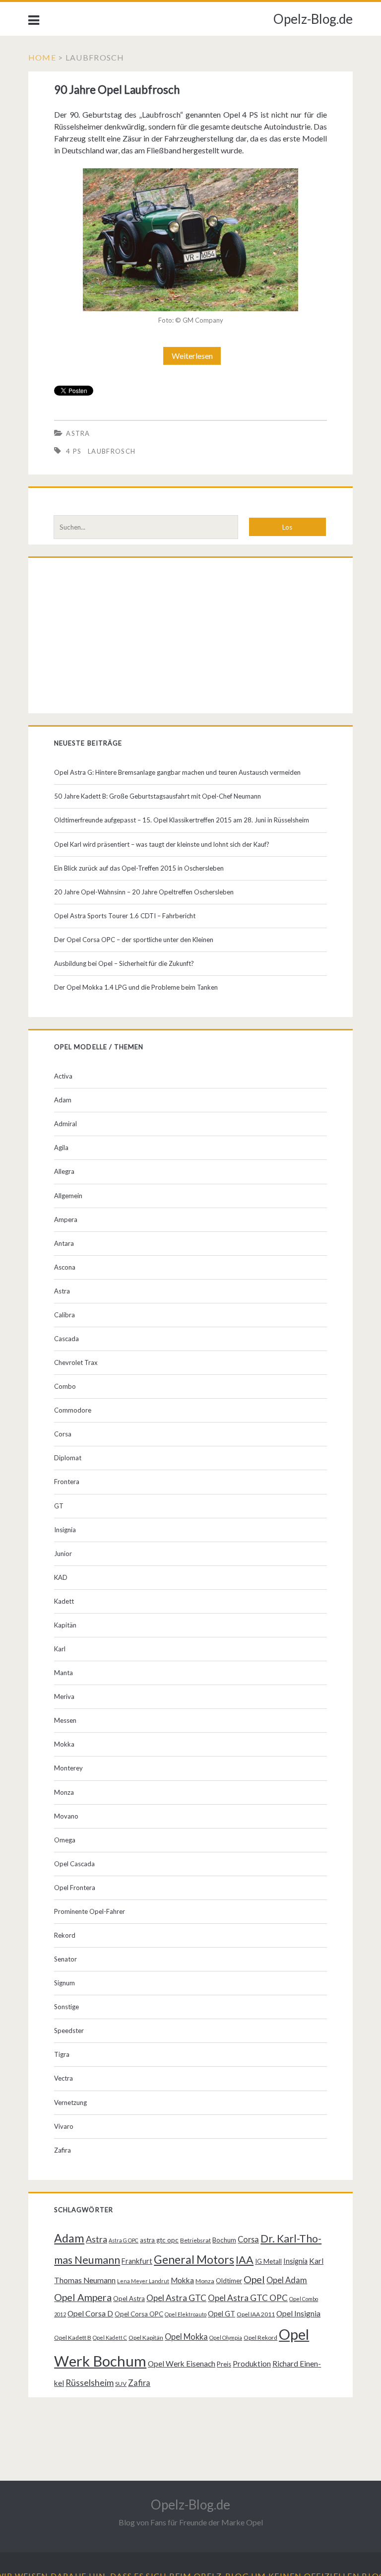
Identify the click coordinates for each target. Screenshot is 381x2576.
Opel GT (222, 2314)
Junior (63, 1554)
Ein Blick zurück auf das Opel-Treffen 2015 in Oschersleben (139, 868)
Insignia (65, 1530)
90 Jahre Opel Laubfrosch (117, 90)
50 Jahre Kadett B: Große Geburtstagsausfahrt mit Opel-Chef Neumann (158, 796)
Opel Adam (287, 2280)
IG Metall (268, 2261)
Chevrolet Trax (76, 1362)
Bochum (224, 2240)
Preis (224, 2364)
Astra (78, 433)
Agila (61, 1148)
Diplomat (68, 1458)
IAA (245, 2260)
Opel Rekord (260, 2338)
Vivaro (64, 2126)
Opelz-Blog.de (313, 19)
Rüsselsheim (90, 2382)
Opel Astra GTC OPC (248, 2298)
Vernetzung (70, 2102)
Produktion (252, 2364)
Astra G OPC (124, 2240)
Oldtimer (229, 2281)
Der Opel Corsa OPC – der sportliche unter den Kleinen (134, 940)
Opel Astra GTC (176, 2298)
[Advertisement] (190, 638)
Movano (66, 1816)
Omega (65, 1840)
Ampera (66, 1220)
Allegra (64, 1171)
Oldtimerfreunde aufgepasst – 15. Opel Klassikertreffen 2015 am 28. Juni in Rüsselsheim (182, 820)
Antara (64, 1243)
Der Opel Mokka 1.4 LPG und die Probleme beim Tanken (136, 987)
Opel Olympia (226, 2338)
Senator (65, 1959)
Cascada (66, 1339)
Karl (60, 1649)
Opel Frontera (75, 1888)
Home (42, 57)
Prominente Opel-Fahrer (90, 1911)
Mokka (64, 1744)
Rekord (65, 1935)
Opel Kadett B (73, 2338)
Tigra (62, 2054)
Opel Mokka (186, 2337)
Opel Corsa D (90, 2313)
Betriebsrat (195, 2240)
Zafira (63, 2150)
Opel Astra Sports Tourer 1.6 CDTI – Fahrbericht (125, 916)
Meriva (64, 1696)
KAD (61, 1577)
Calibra (64, 1315)
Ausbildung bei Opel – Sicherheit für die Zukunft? (124, 963)
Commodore (73, 1410)
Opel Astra (129, 2299)
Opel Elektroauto (186, 2314)
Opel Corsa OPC (139, 2314)
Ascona (65, 1267)
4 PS (74, 451)
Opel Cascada (74, 1864)
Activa (63, 1076)
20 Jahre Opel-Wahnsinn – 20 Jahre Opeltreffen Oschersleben (144, 892)
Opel (254, 2279)
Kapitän (65, 1625)
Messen (65, 1720)
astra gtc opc (159, 2240)
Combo (65, 1386)
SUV (121, 2384)
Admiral (65, 1124)
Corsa (63, 1434)
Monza (64, 1792)
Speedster (69, 2031)
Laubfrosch (112, 451)
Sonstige (66, 2007)
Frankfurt (137, 2261)
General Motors (194, 2259)
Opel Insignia (298, 2313)
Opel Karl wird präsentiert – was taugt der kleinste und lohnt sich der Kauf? (162, 844)
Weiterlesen (195, 358)
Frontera (67, 1482)
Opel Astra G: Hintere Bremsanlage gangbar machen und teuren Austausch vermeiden (177, 772)
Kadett (64, 1601)
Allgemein (68, 1196)
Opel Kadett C (110, 2338)
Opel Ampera (83, 2297)
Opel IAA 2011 (256, 2314)
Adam (63, 1100)
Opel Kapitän (146, 2338)
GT (59, 1506)
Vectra (63, 2078)
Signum (64, 1983)
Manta (63, 1673)
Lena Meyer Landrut (143, 2281)
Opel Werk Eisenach (182, 2364)
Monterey (68, 1768)
